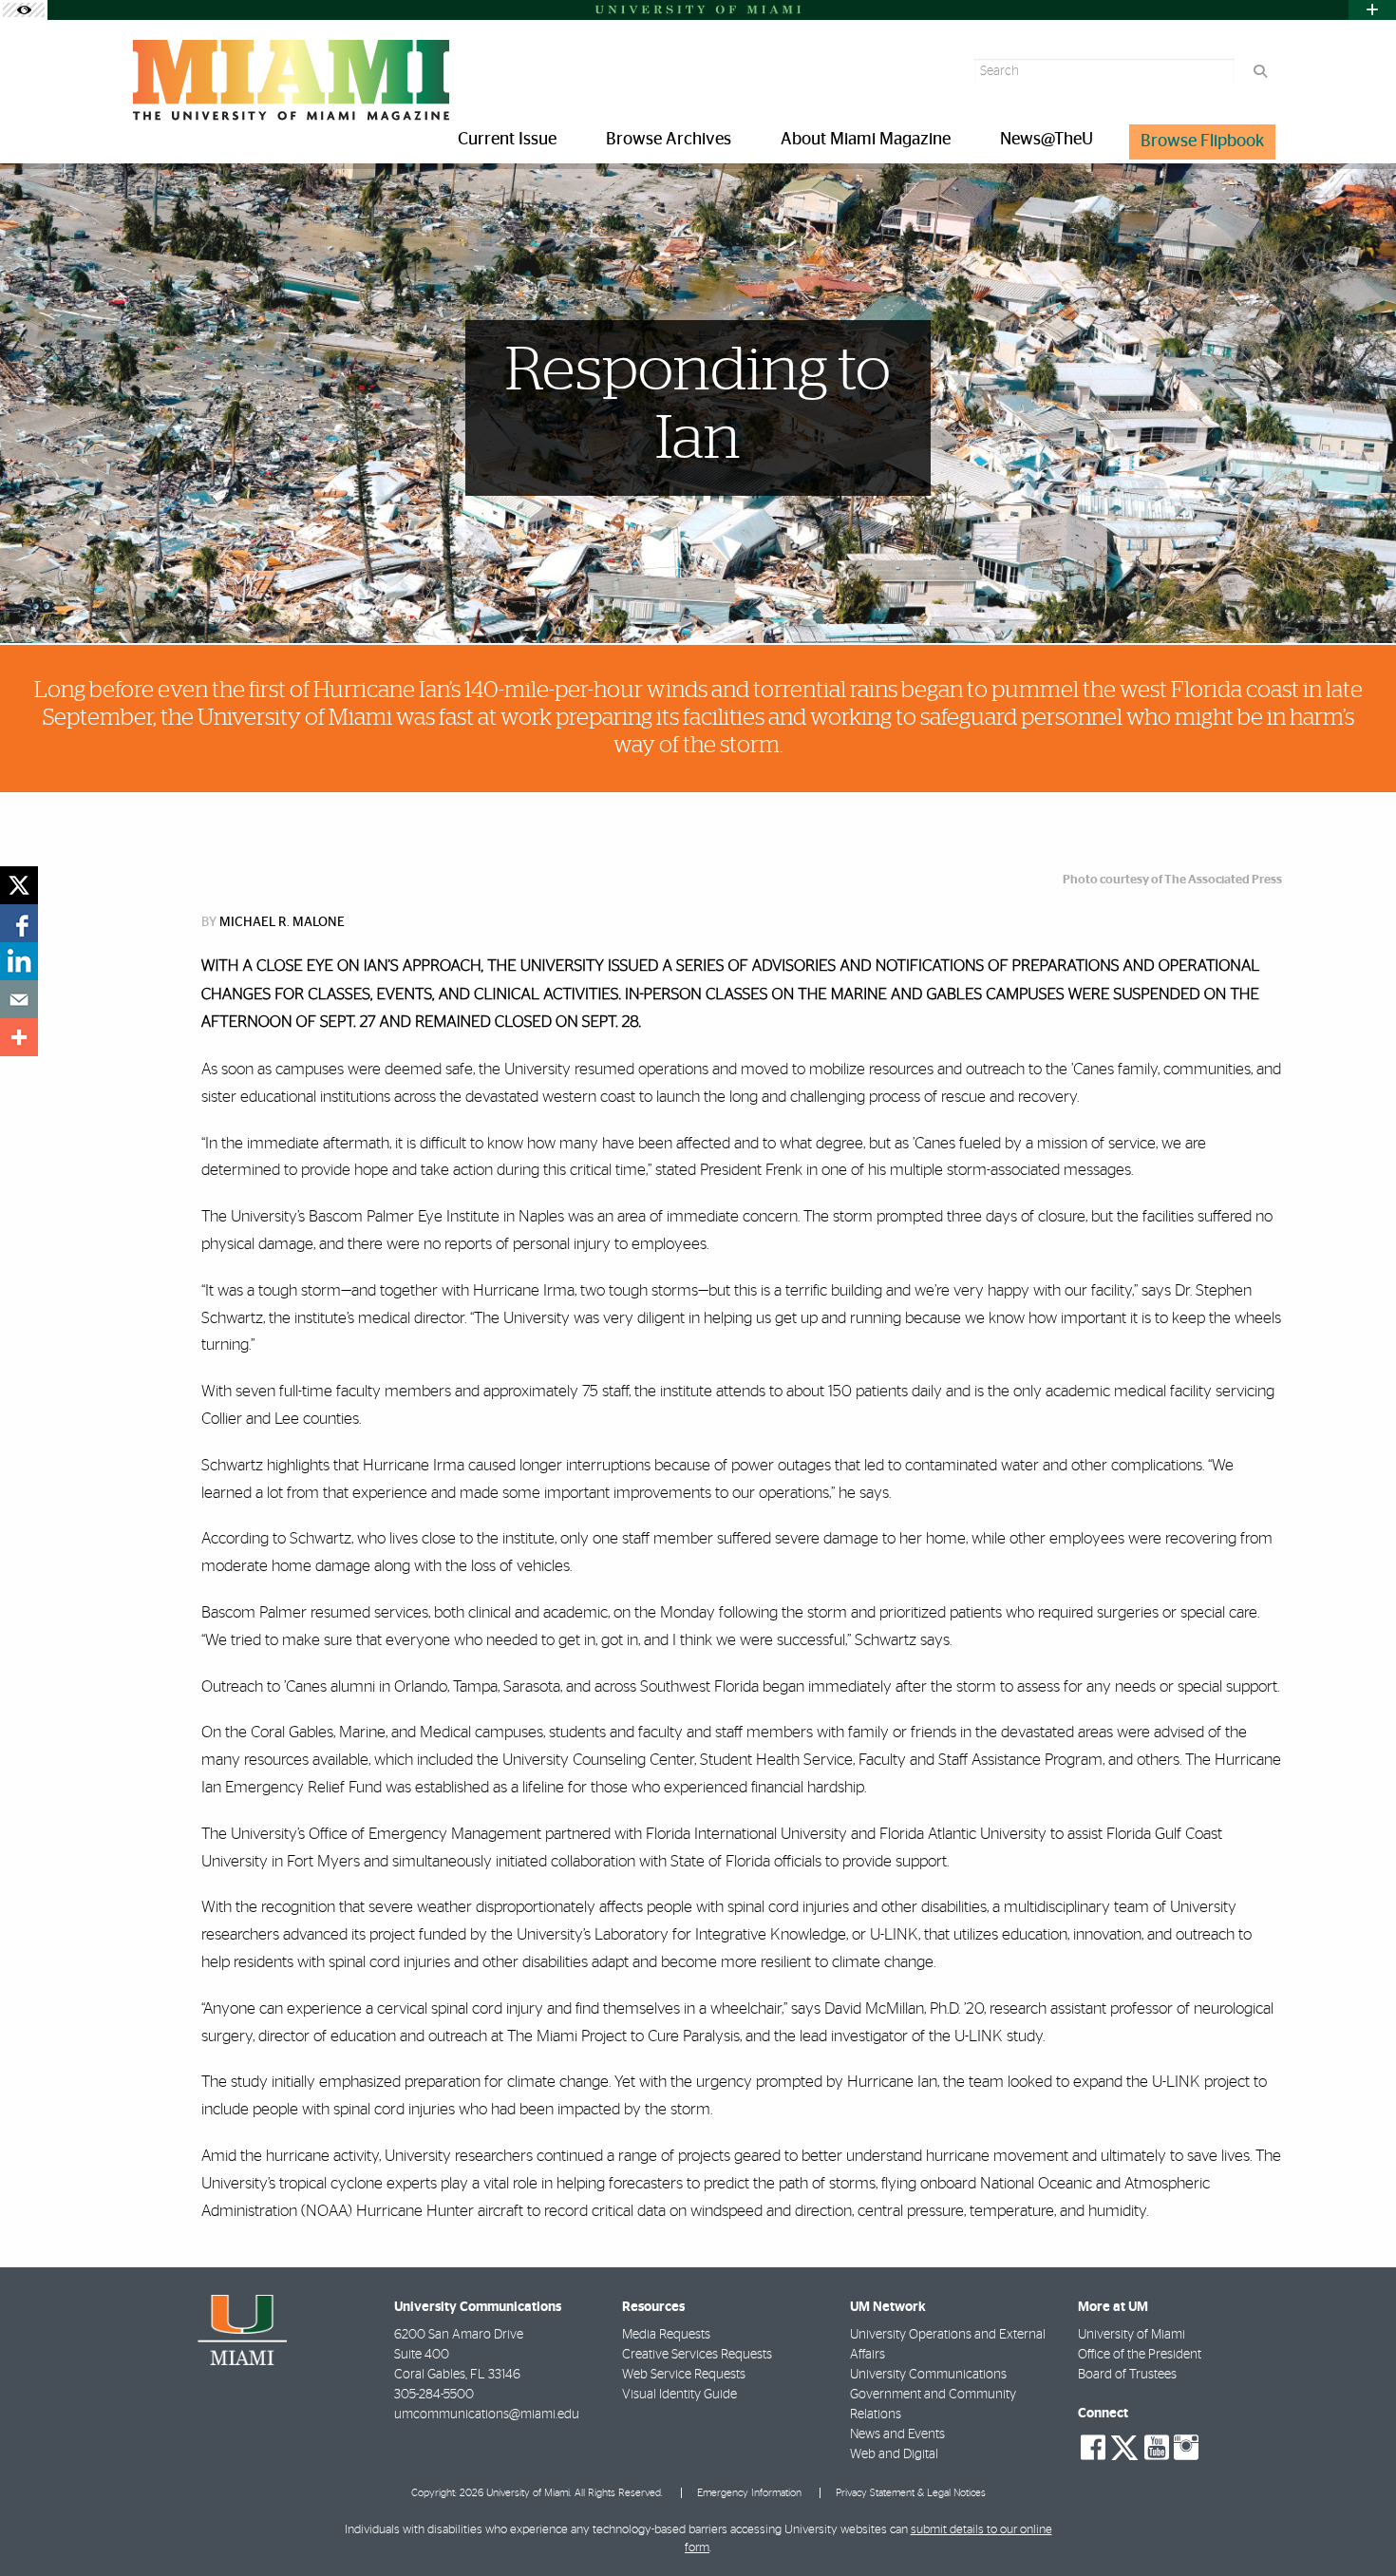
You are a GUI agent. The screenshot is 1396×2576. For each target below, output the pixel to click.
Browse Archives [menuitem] (669, 140)
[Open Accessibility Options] (24, 10)
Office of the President (1140, 2355)
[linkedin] (19, 961)
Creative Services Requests (697, 2355)
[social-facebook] (1093, 2448)
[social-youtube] (1157, 2448)
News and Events (897, 2434)
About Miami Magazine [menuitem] (866, 140)
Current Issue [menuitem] (507, 140)
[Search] (1260, 72)
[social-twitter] (1124, 2446)
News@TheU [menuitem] (1047, 140)
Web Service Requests (684, 2375)
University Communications (928, 2375)
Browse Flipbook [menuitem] (1202, 142)
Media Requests (666, 2335)
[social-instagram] (1186, 2448)
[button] (1354, 2523)
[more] (19, 1037)
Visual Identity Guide (679, 2395)
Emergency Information (749, 2493)
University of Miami (1132, 2335)
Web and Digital (894, 2454)
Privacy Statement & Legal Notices (911, 2493)
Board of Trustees (1127, 2375)
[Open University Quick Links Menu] (1372, 10)
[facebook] (19, 923)
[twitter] (19, 885)
